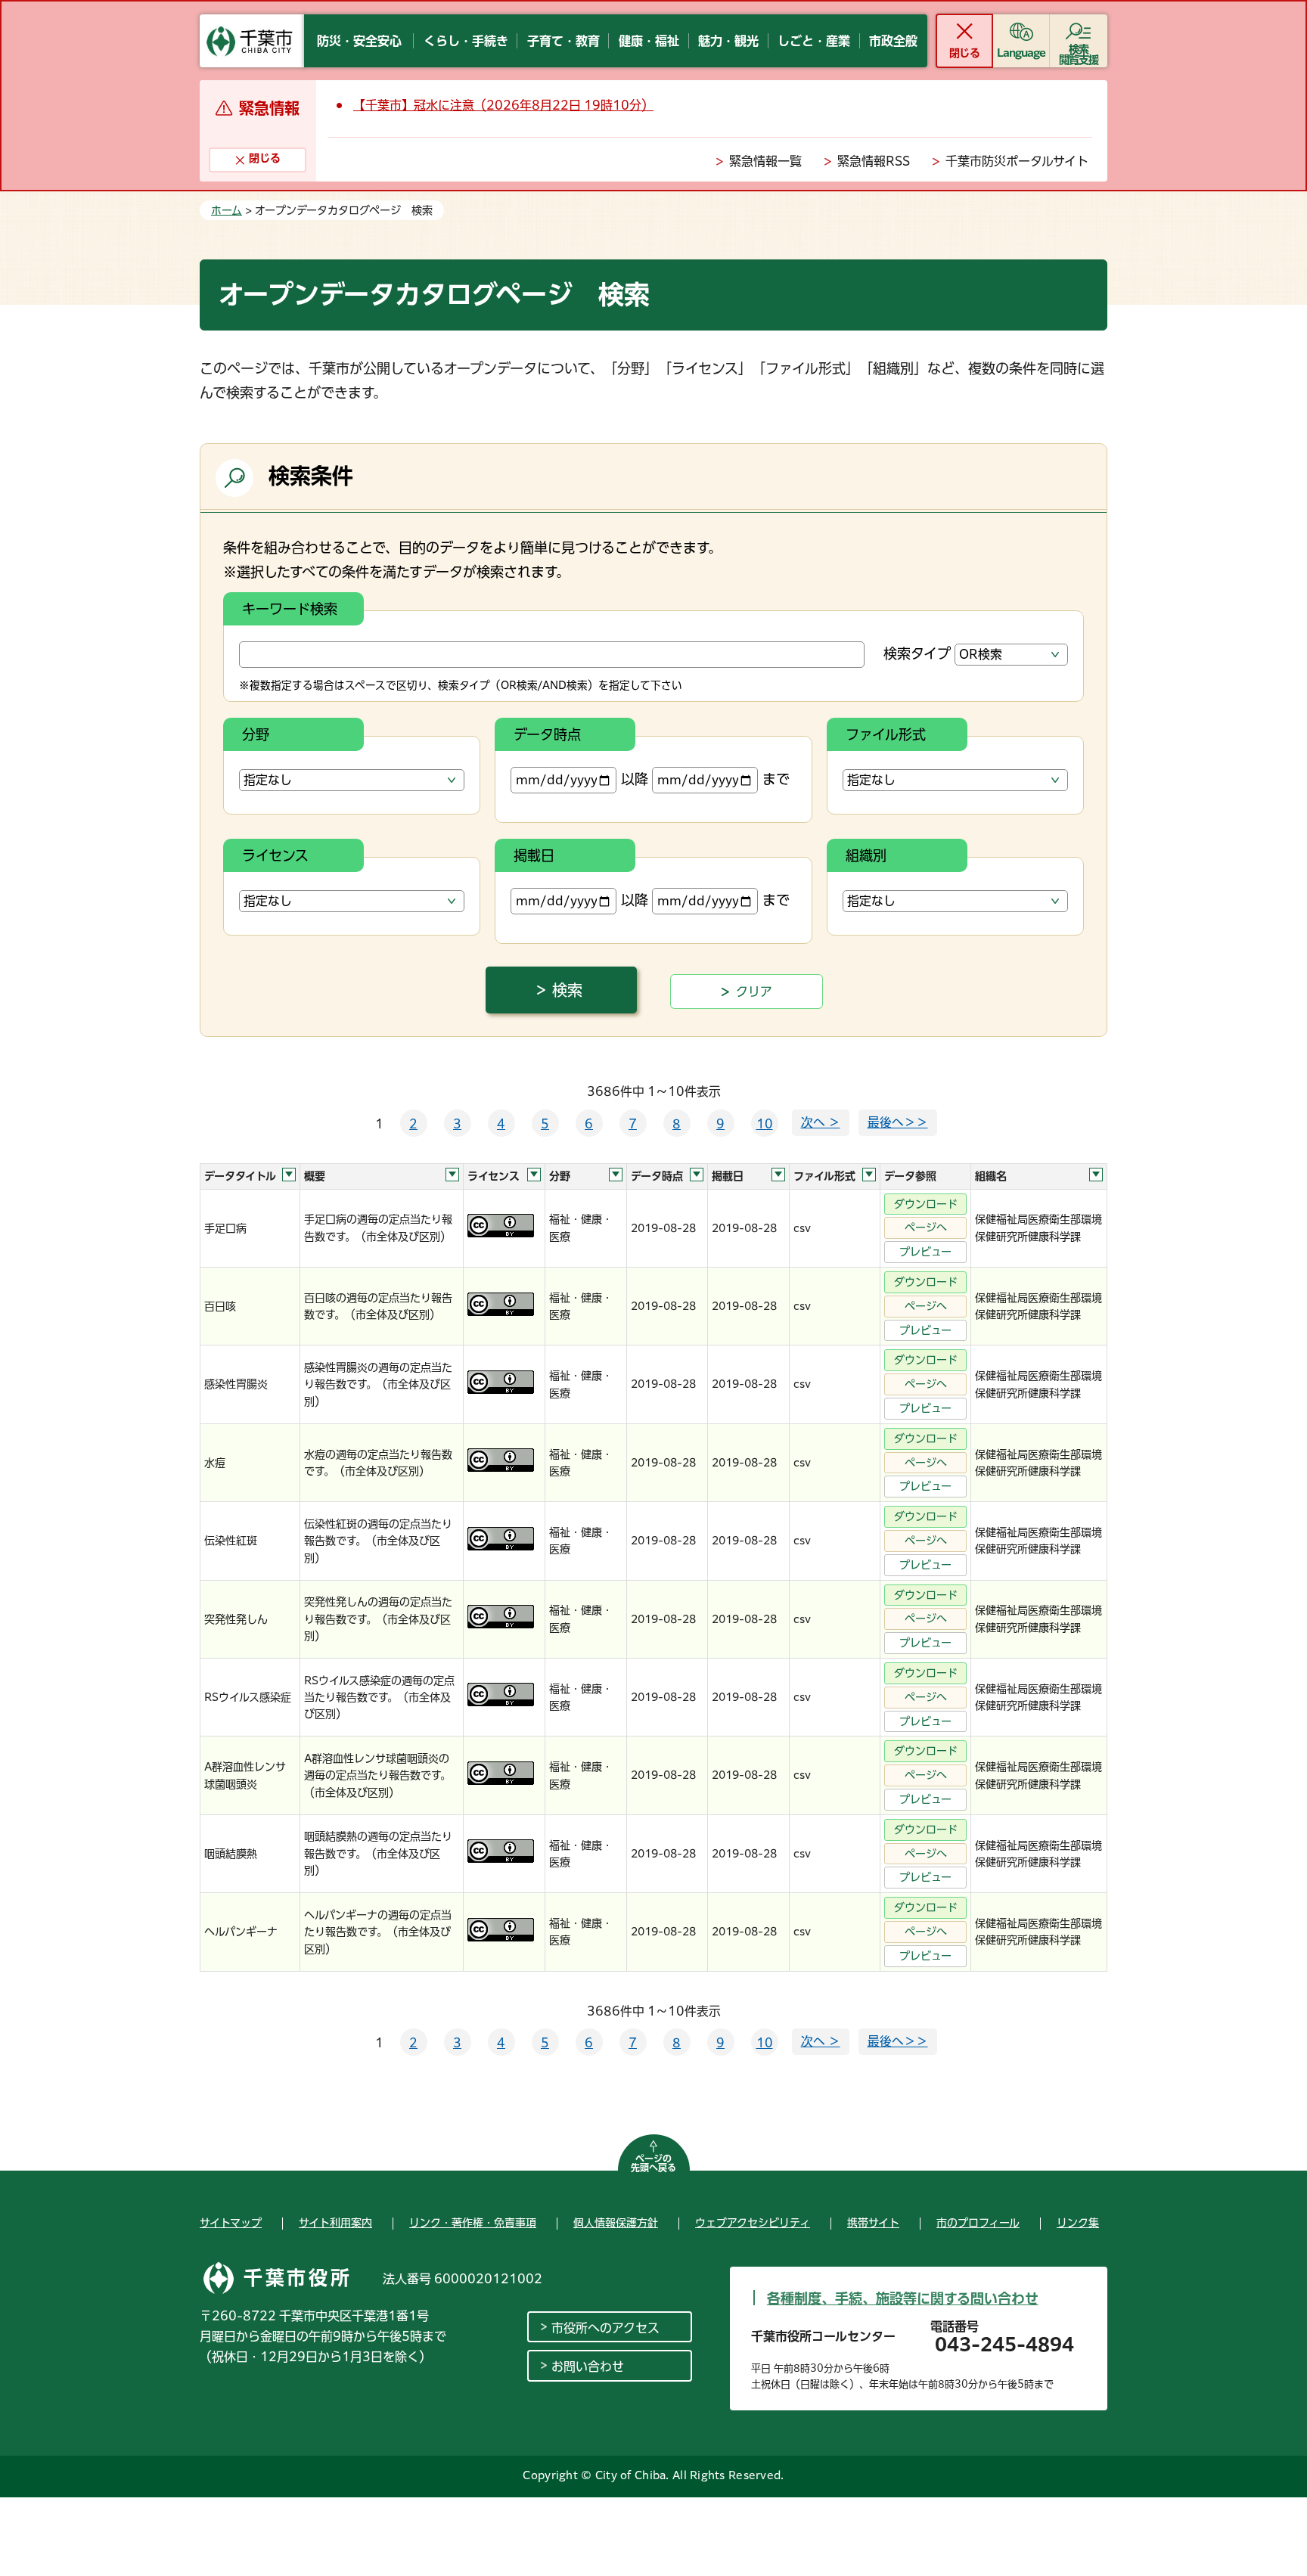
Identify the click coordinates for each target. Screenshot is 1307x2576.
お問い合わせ (588, 2367)
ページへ (926, 1227)
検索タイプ (917, 653)
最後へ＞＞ (898, 1122)
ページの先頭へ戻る (653, 2163)
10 (765, 1124)
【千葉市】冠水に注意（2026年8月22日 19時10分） (503, 105)
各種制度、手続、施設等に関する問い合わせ (903, 2298)
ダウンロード (926, 1204)
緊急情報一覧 (765, 161)
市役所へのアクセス (605, 2328)
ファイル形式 (886, 734)
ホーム (227, 210)
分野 (256, 734)
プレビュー (925, 1252)
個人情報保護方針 (616, 2223)
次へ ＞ (821, 1122)
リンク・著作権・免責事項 (473, 2223)
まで (776, 779)
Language (1021, 53)
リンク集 (1078, 2223)
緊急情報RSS (874, 161)
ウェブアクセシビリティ (753, 2223)
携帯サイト (873, 2223)
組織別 (866, 855)
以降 (635, 779)
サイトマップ (231, 2223)
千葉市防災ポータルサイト (1017, 161)
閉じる (964, 53)
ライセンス (275, 855)
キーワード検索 (290, 609)
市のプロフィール (978, 2223)
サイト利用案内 (335, 2223)
